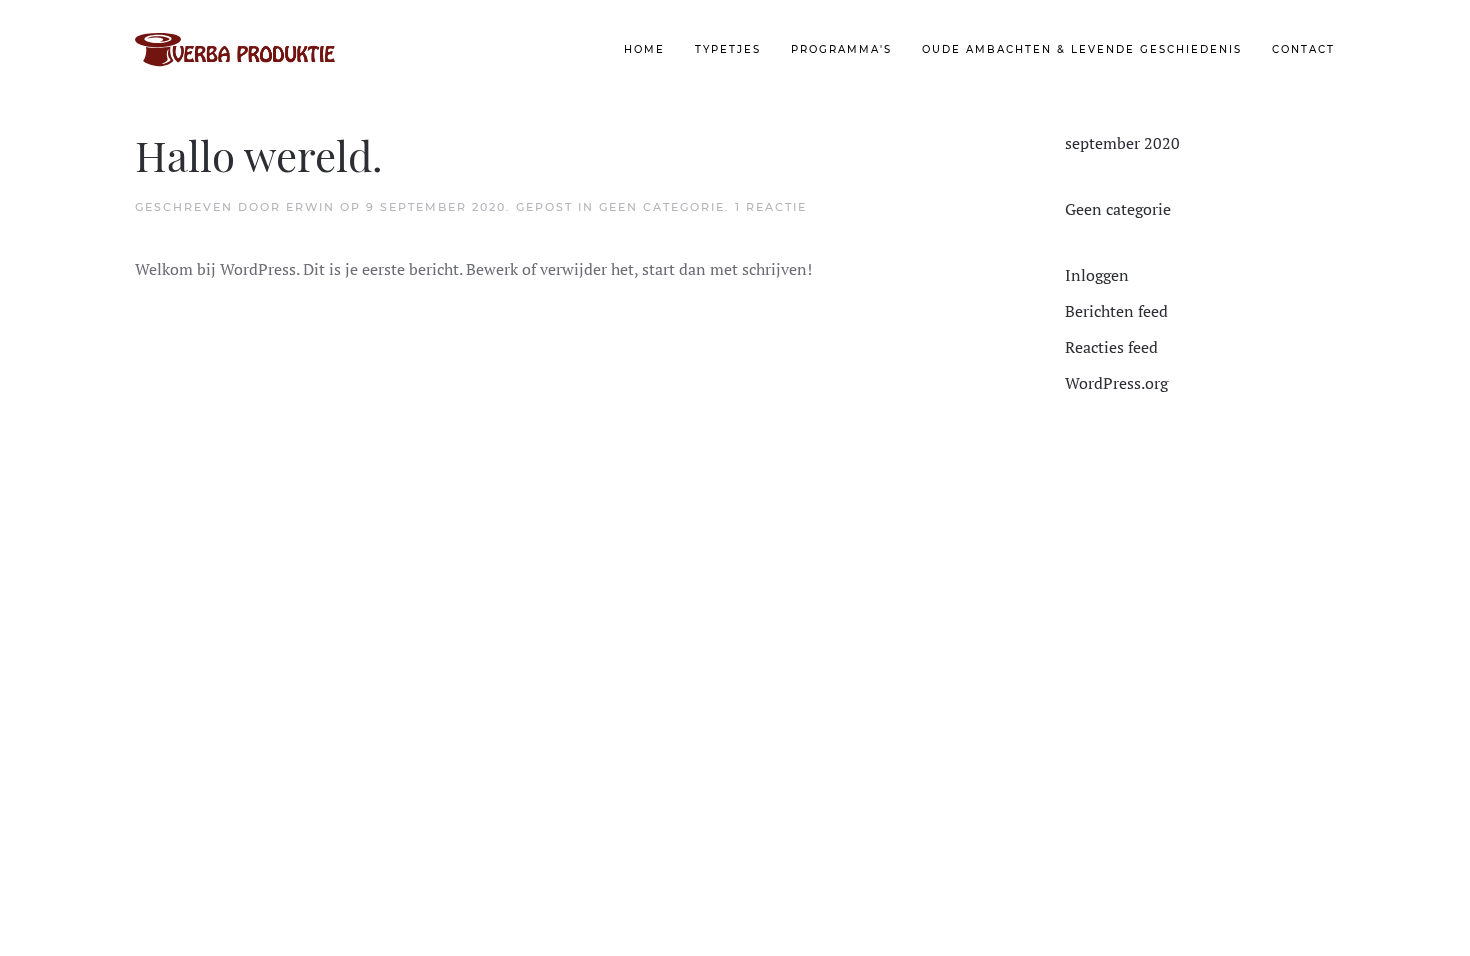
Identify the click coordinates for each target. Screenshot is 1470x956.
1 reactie (771, 207)
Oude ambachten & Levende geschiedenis (1082, 49)
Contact (1303, 49)
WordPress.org (1116, 383)
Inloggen (1097, 275)
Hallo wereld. (259, 155)
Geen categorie (662, 207)
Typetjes (728, 49)
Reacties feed (1111, 347)
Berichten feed (1116, 311)
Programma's (841, 49)
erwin (310, 207)
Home (644, 49)
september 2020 (1122, 143)
